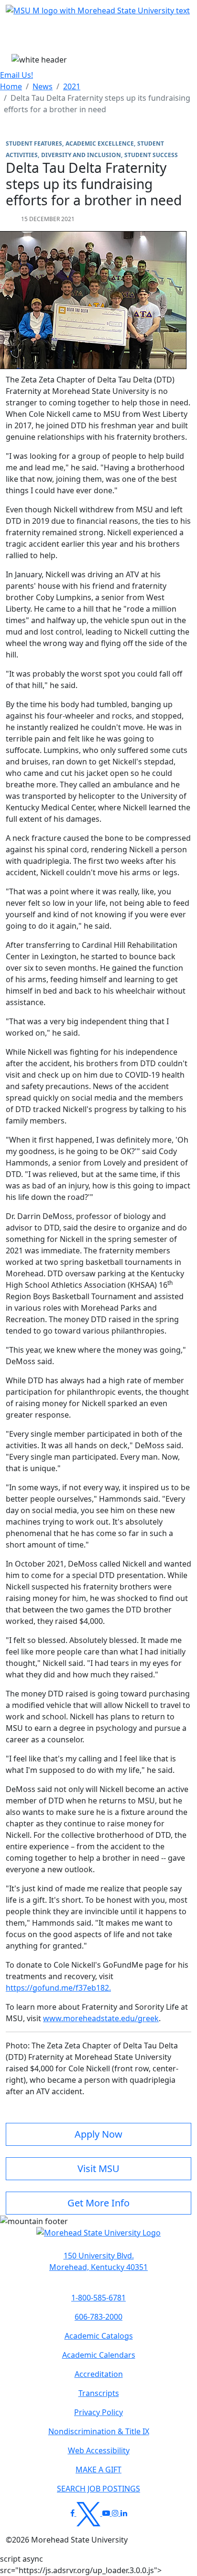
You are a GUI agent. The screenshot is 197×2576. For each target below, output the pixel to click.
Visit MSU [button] (98, 2168)
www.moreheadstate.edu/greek (101, 2018)
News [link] (43, 86)
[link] (98, 2261)
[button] (98, 2237)
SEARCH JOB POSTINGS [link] (98, 2489)
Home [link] (11, 86)
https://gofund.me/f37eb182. (58, 1988)
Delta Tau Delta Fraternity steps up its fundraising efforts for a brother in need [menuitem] (97, 104)
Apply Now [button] (98, 2134)
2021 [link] (72, 86)
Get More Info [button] (98, 2203)
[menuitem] (11, 86)
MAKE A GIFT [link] (98, 2470)
